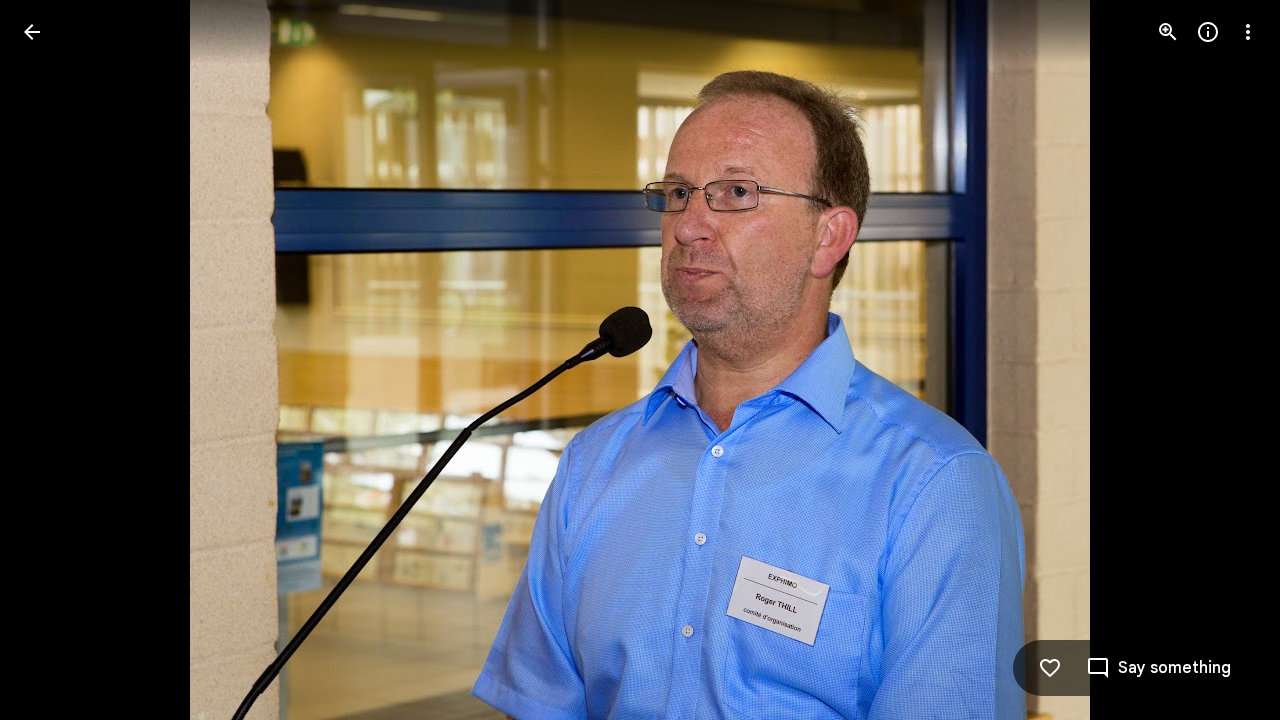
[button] (56, 360)
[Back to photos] (32, 32)
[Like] (1050, 668)
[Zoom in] (1168, 32)
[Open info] (1208, 32)
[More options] (1248, 32)
